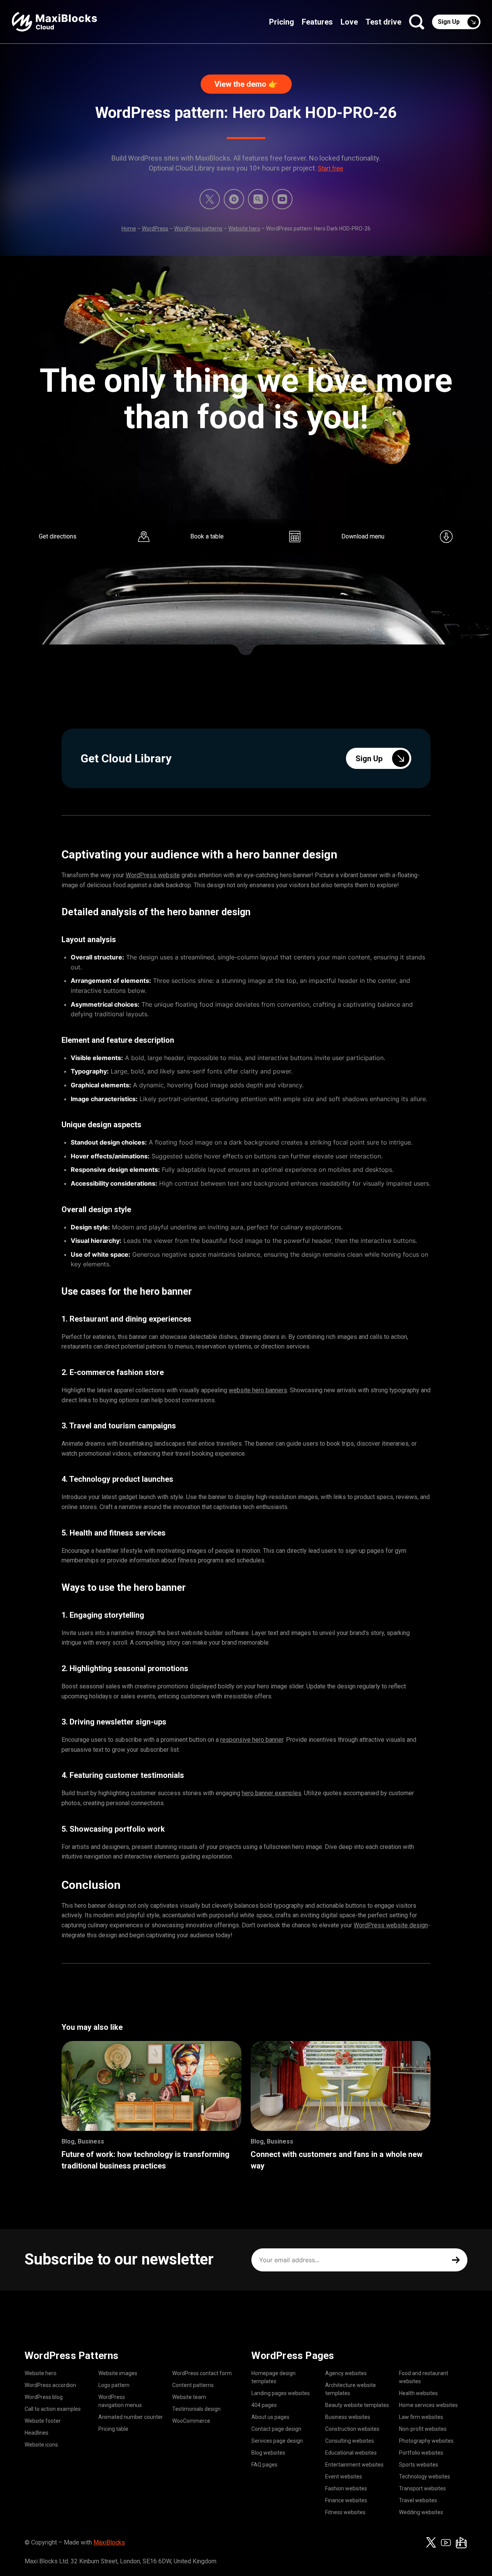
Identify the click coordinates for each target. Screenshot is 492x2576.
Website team (189, 2397)
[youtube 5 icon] (282, 199)
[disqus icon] (234, 199)
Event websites (344, 2477)
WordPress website (153, 875)
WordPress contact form (202, 2373)
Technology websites (425, 2477)
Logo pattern (114, 2385)
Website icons (41, 2445)
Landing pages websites (281, 2393)
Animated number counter (131, 2417)
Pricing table (113, 2429)
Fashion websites (346, 2488)
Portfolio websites (421, 2453)
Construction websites (352, 2429)
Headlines (37, 2433)
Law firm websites (421, 2417)
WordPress (155, 229)
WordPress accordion (50, 2385)
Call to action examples (53, 2409)
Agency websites (346, 2373)
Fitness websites (345, 2512)
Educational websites (351, 2453)
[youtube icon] (446, 2543)
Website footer (43, 2421)
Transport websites (422, 2488)
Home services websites (428, 2405)
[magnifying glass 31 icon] (258, 199)
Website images (118, 2373)
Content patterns (193, 2385)
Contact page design (276, 2429)
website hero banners (258, 1390)
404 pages (264, 2405)
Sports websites (419, 2465)
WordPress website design (391, 1925)
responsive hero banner (252, 1740)
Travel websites (418, 2500)
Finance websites (346, 2500)
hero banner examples (272, 1793)
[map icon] (461, 2543)
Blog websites (268, 2453)
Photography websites (426, 2441)
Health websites (418, 2393)
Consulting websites (350, 2441)
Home (129, 229)
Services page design (277, 2441)
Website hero (244, 229)
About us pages (270, 2417)
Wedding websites (421, 2512)
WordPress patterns (198, 229)
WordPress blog (44, 2397)
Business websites (348, 2417)
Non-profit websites (423, 2429)
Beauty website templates (357, 2405)
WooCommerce (191, 2421)
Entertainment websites (354, 2465)
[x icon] (210, 199)
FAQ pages (264, 2465)
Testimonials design (196, 2409)
